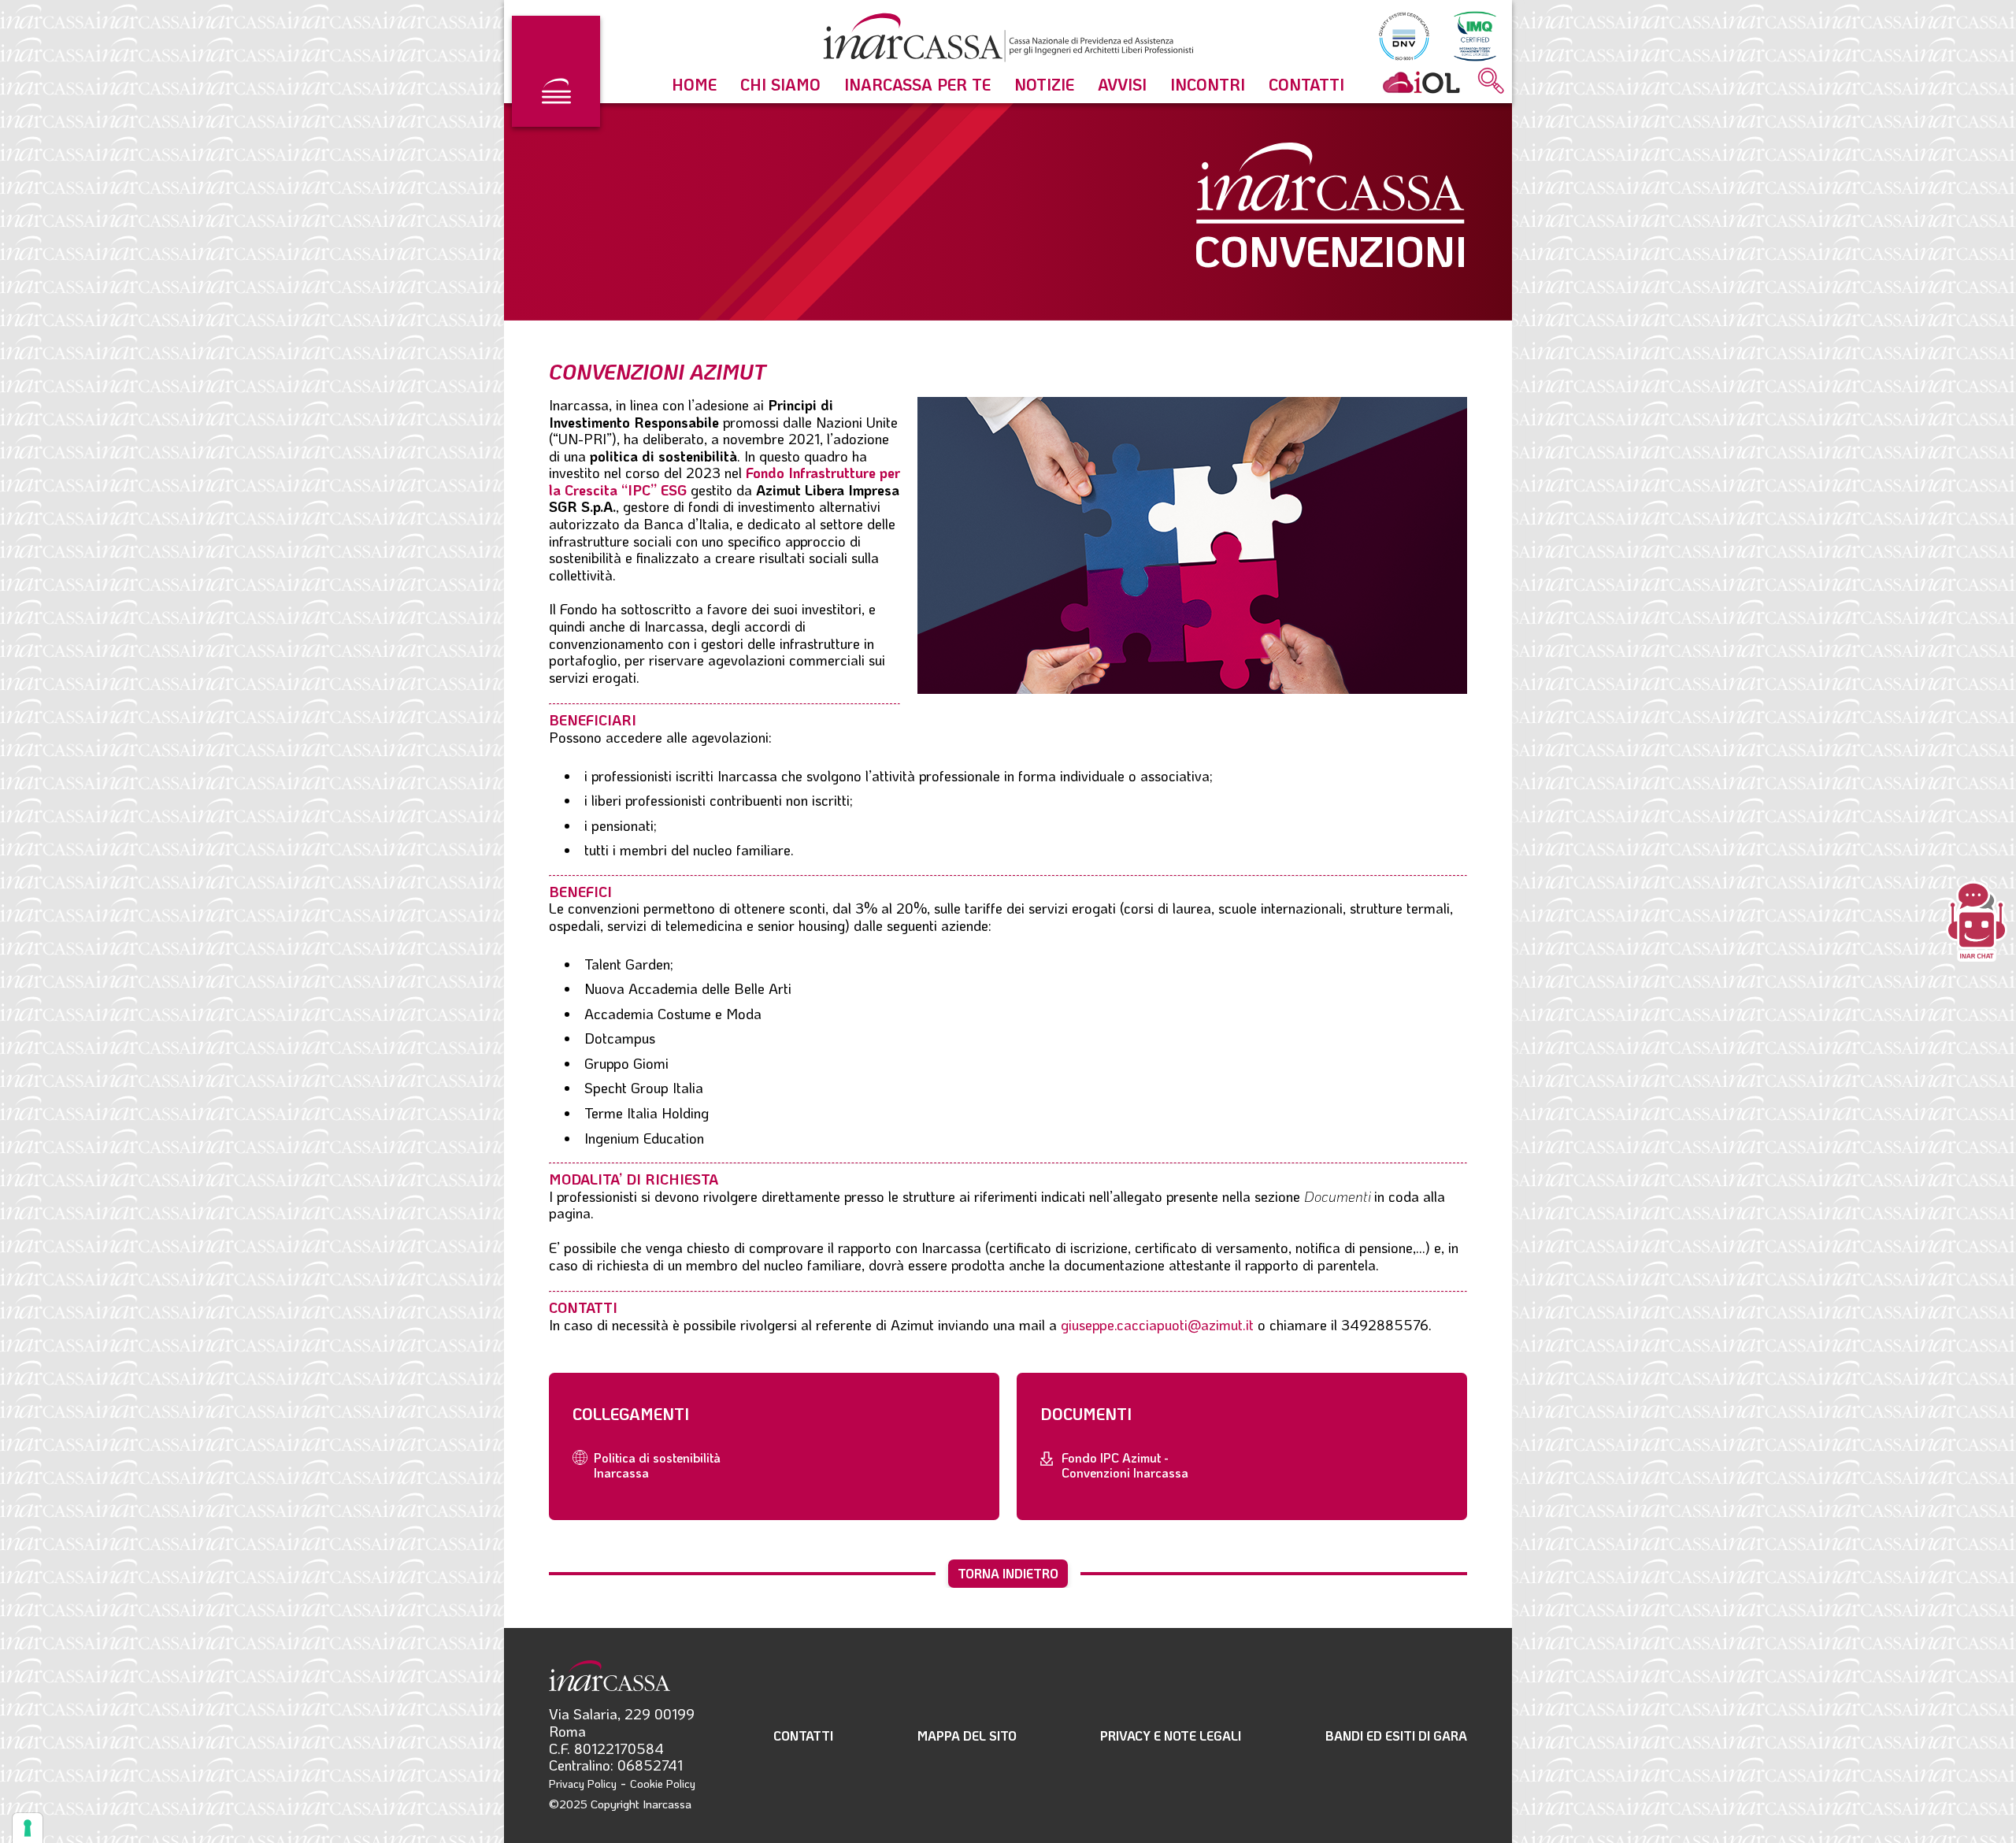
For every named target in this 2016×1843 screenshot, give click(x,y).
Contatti (1306, 84)
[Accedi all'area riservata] (1421, 82)
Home (694, 84)
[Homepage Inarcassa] (1008, 40)
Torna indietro (1008, 1573)
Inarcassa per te (917, 84)
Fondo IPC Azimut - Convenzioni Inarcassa (1125, 1465)
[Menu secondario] (556, 71)
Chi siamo (780, 84)
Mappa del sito (967, 1735)
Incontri (1208, 84)
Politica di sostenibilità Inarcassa (657, 1465)
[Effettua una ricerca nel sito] (1491, 82)
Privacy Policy (583, 1784)
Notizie (1044, 84)
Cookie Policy (663, 1784)
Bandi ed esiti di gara (1396, 1735)
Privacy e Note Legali (1171, 1735)
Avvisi (1122, 84)
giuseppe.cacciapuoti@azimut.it (1157, 1325)
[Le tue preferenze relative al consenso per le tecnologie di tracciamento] (28, 1828)
